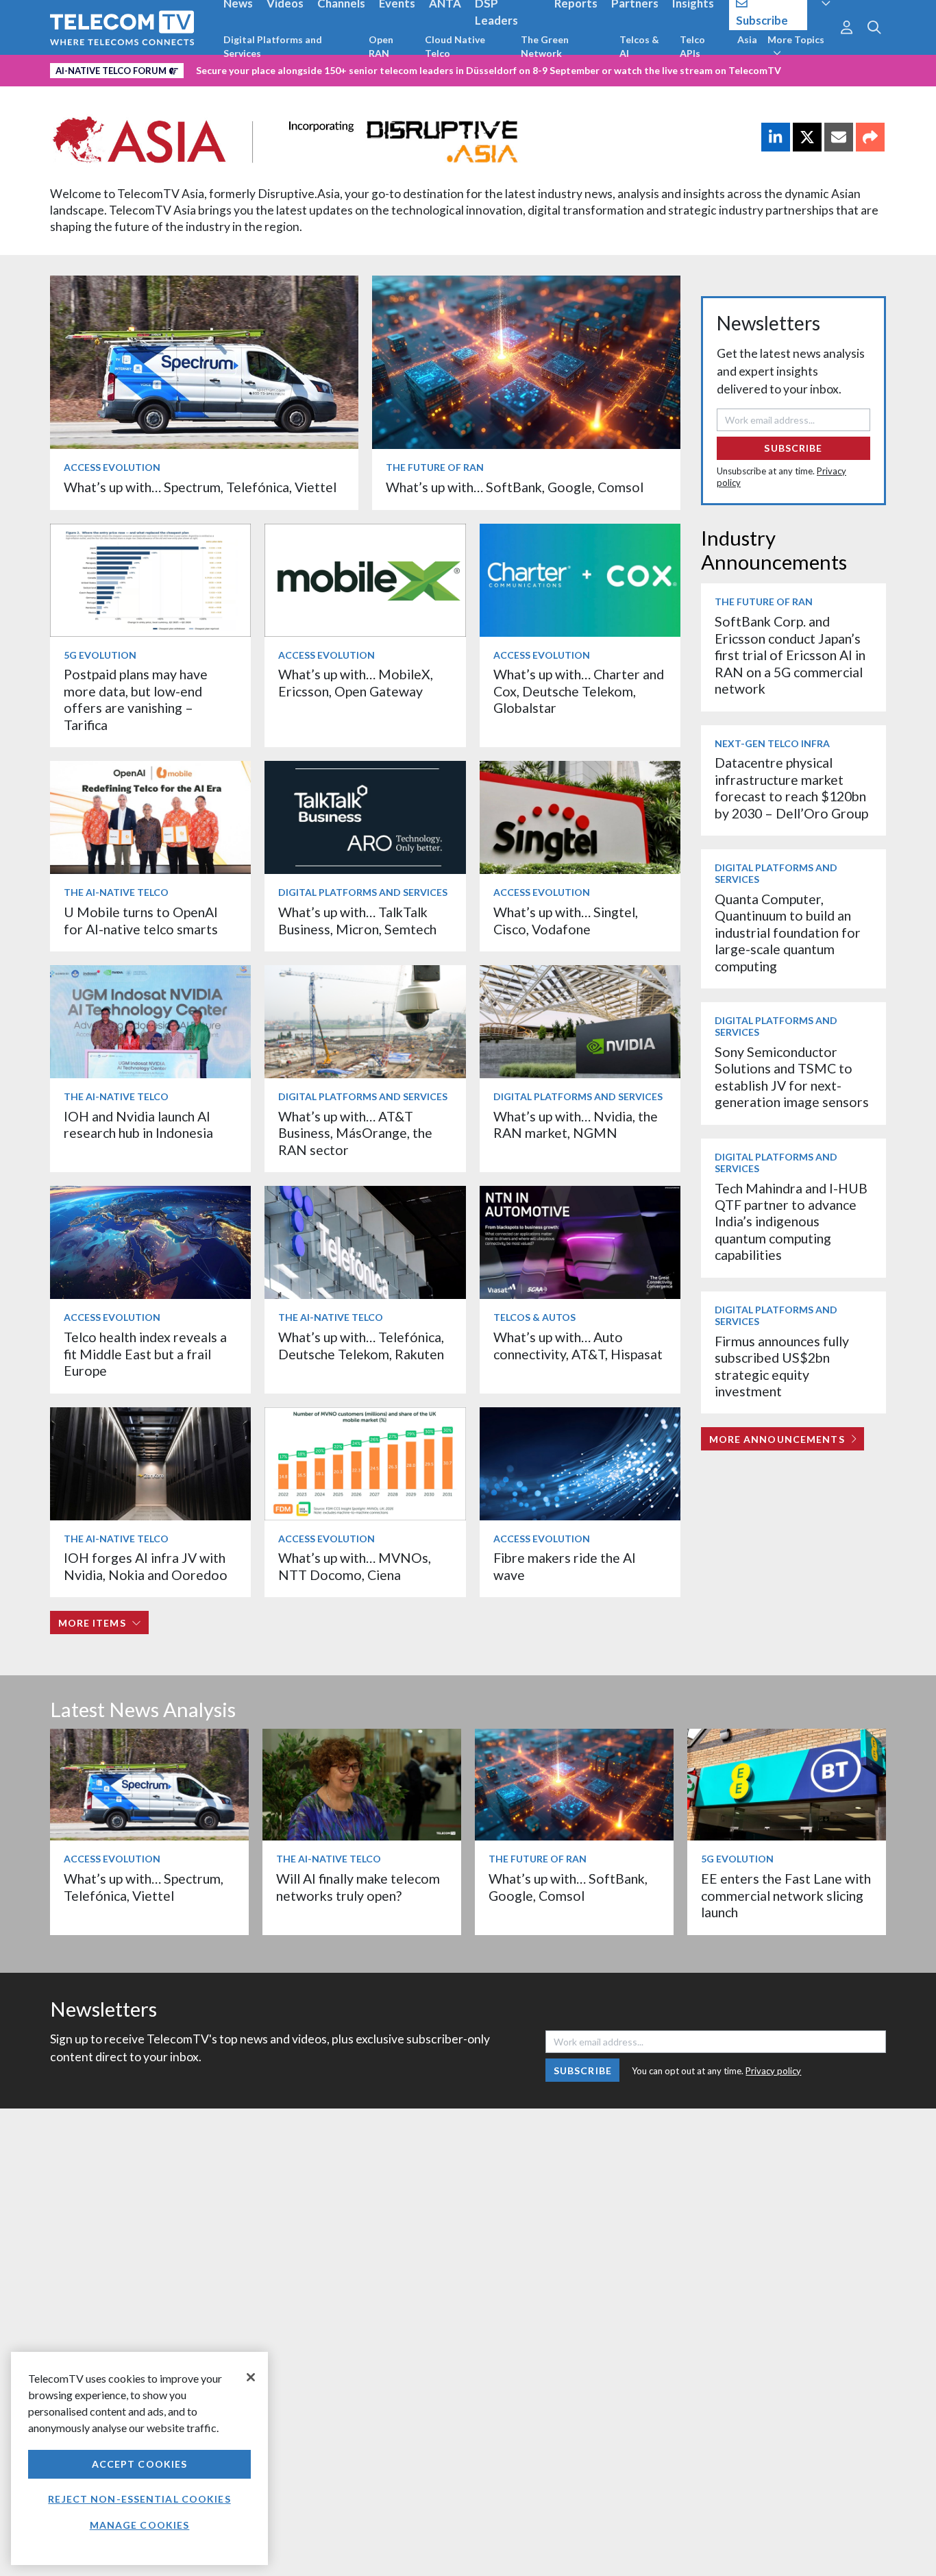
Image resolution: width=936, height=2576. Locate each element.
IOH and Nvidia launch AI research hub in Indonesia (138, 1125)
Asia (747, 39)
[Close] (251, 2377)
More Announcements (777, 1439)
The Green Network (545, 46)
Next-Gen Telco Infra (772, 743)
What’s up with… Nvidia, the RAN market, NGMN (576, 1125)
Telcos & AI (639, 46)
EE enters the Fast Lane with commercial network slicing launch (786, 1895)
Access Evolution (112, 467)
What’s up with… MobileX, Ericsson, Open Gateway (356, 682)
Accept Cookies (140, 2464)
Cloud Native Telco (455, 46)
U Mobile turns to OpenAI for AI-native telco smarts (141, 920)
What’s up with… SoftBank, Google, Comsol (515, 487)
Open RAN (381, 46)
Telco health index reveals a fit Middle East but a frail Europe (145, 1354)
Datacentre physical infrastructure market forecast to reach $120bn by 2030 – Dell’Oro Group (791, 788)
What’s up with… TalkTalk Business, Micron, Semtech (357, 920)
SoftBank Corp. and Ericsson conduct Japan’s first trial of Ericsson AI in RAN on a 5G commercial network (790, 655)
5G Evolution (100, 655)
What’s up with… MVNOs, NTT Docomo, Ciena (355, 1566)
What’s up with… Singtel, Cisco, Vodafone (566, 920)
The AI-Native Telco (116, 892)
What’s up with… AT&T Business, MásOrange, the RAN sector (355, 1133)
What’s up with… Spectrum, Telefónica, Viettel (200, 487)
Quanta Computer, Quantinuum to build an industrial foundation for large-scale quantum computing (788, 933)
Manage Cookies (140, 2525)
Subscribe (793, 448)
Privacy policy (773, 2071)
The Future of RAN (435, 467)
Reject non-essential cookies (139, 2499)
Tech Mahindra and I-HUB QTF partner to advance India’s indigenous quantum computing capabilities (791, 1222)
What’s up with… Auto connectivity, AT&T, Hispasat (578, 1345)
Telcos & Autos (534, 1317)
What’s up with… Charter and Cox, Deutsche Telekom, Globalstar (579, 691)
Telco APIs (692, 46)
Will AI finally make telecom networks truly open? (358, 1887)
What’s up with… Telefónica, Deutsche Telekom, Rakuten (361, 1345)
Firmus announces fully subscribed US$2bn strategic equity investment (782, 1366)
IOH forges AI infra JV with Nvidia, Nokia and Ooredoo (146, 1566)
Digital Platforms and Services (273, 46)
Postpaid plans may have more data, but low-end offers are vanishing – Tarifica (136, 699)
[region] (139, 2458)
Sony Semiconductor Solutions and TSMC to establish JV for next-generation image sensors (792, 1077)
